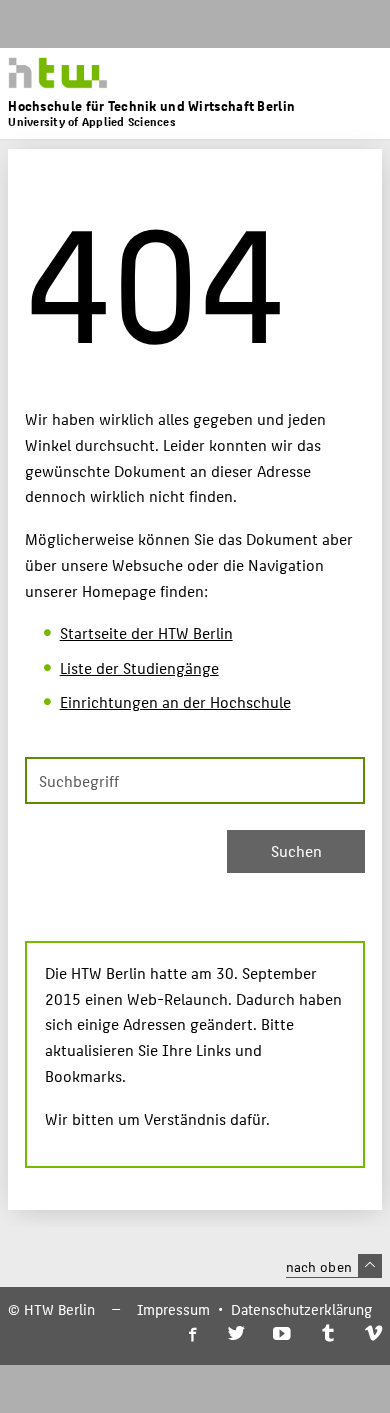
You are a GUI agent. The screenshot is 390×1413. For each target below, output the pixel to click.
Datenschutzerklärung (301, 1309)
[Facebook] (191, 1334)
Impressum (173, 1309)
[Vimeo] (373, 1334)
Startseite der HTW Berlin (146, 632)
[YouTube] (282, 1334)
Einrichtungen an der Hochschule (175, 701)
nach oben (319, 1266)
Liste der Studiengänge (139, 667)
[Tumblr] (328, 1334)
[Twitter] (236, 1334)
